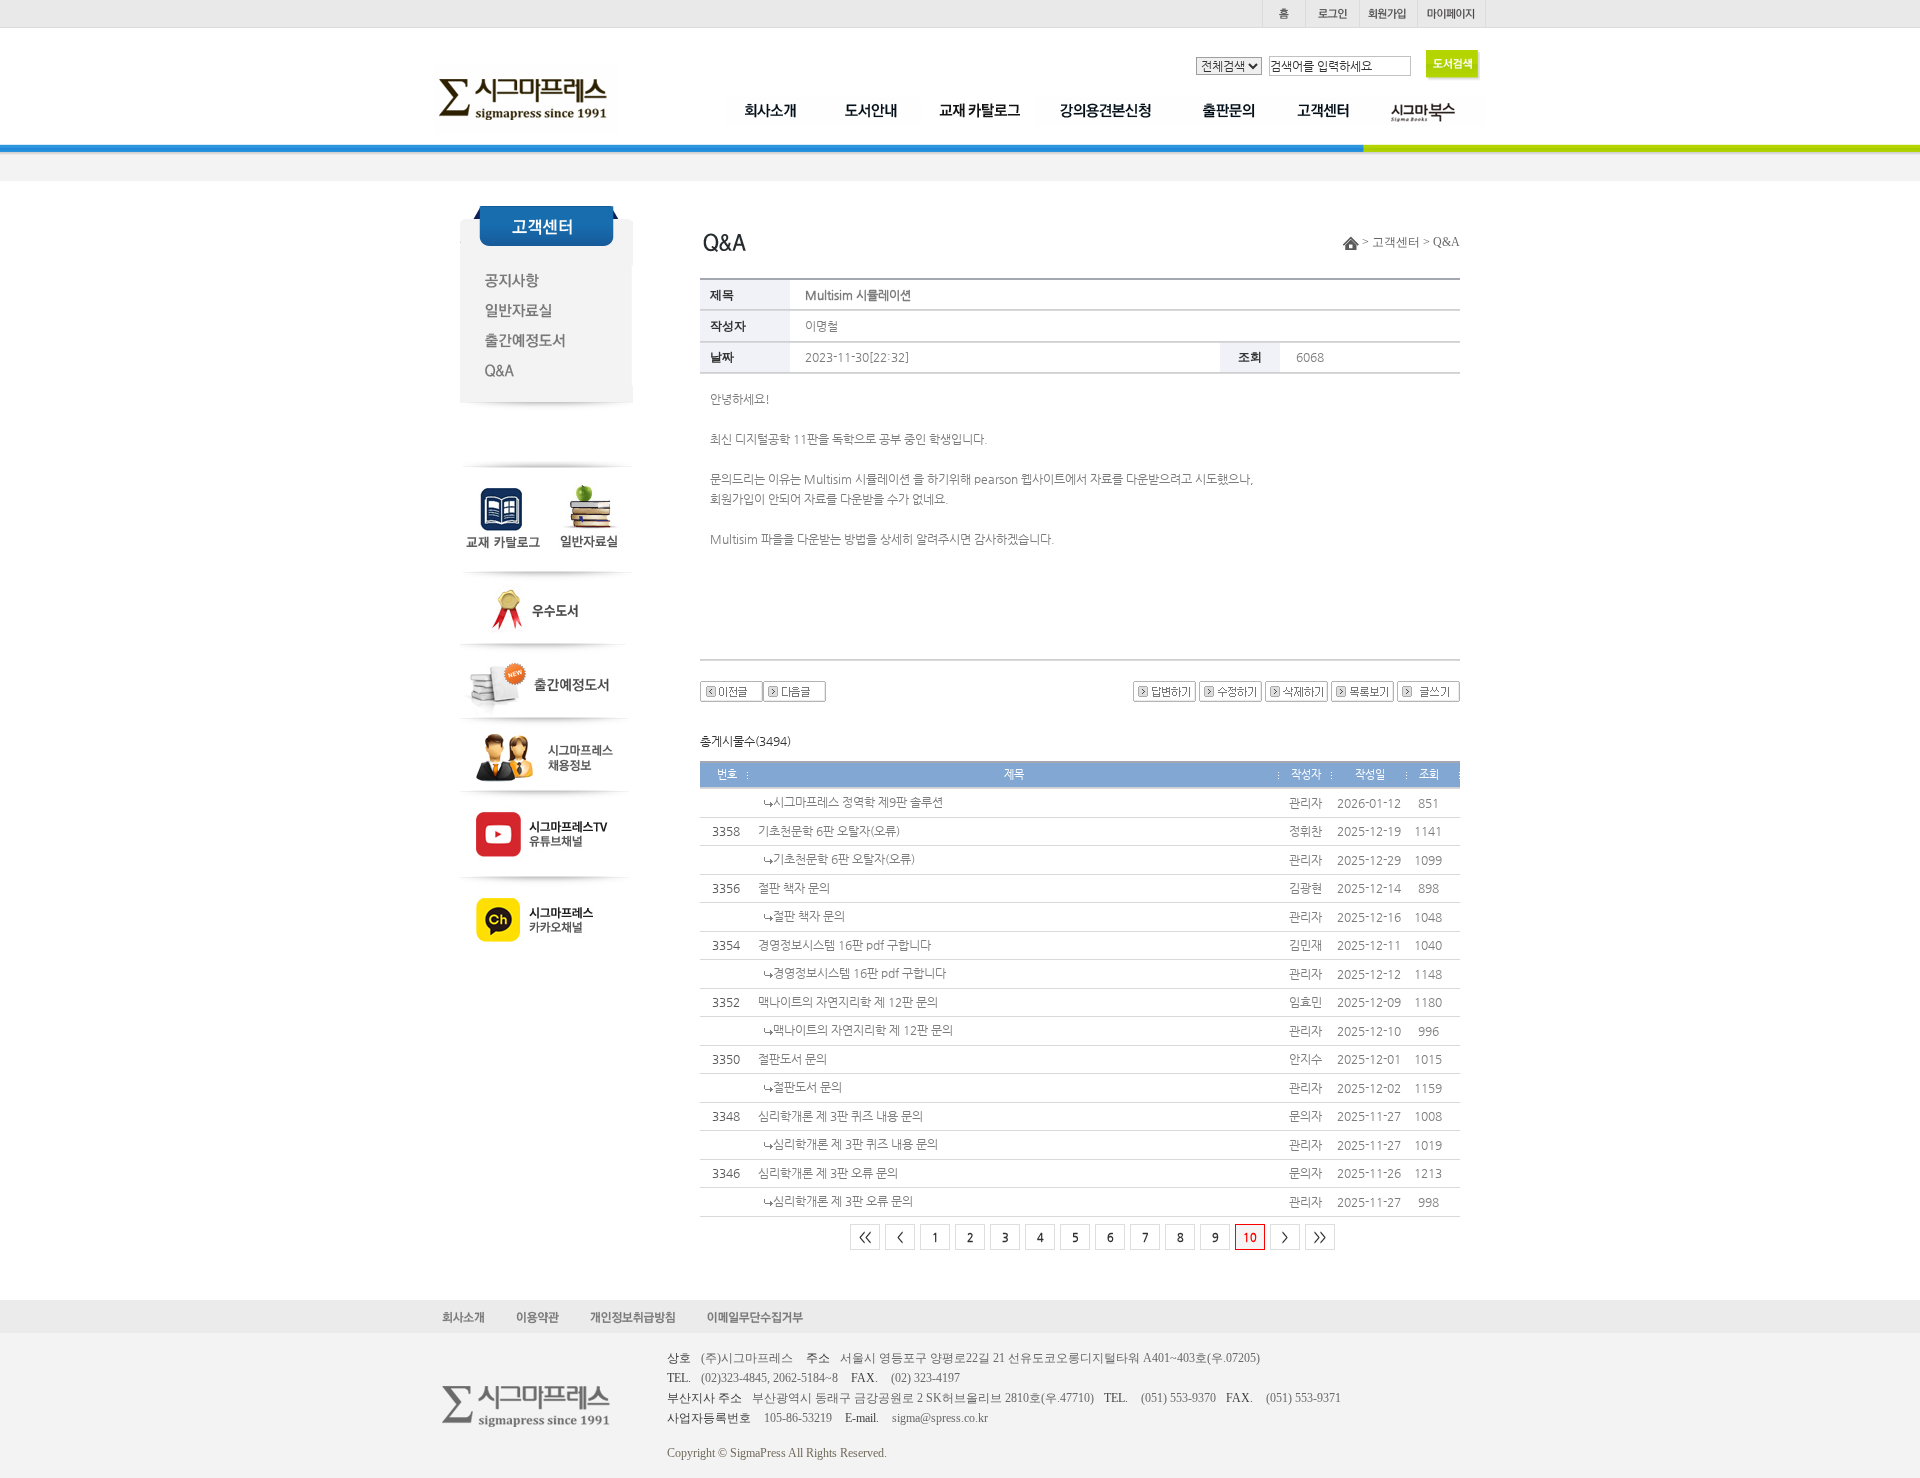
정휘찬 (1305, 831)
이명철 (821, 326)
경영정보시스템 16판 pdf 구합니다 (844, 945)
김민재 (1305, 945)
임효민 (1305, 1002)
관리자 (1305, 803)
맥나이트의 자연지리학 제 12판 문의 (848, 1002)
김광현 (1305, 888)
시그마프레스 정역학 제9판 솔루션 (858, 802)
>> (1320, 1237)
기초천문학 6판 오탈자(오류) (829, 831)
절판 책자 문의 (794, 888)
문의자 (1305, 1116)
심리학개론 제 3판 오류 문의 (828, 1173)
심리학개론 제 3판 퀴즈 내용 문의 (840, 1116)
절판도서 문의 (792, 1059)
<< (865, 1237)
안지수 (1305, 1059)
